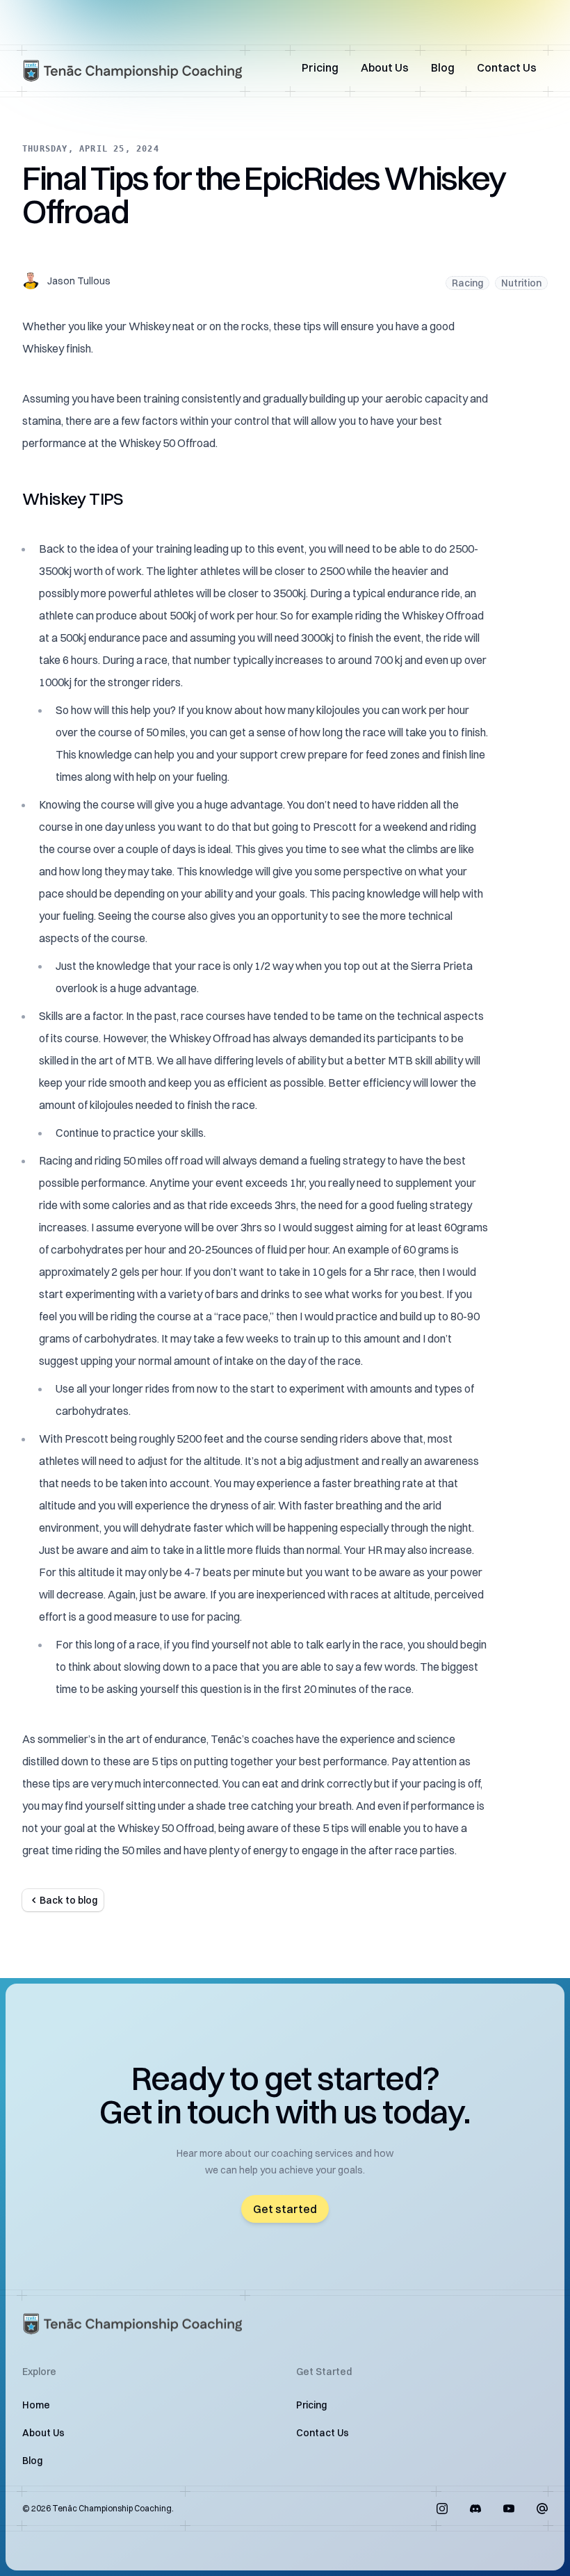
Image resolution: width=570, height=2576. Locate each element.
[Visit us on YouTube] (509, 2509)
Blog (443, 67)
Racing (467, 283)
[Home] (133, 71)
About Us (385, 67)
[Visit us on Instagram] (442, 2509)
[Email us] (542, 2509)
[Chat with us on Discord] (475, 2509)
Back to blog (68, 1900)
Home (36, 2405)
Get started (285, 2209)
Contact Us (507, 67)
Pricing (320, 67)
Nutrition (521, 283)
